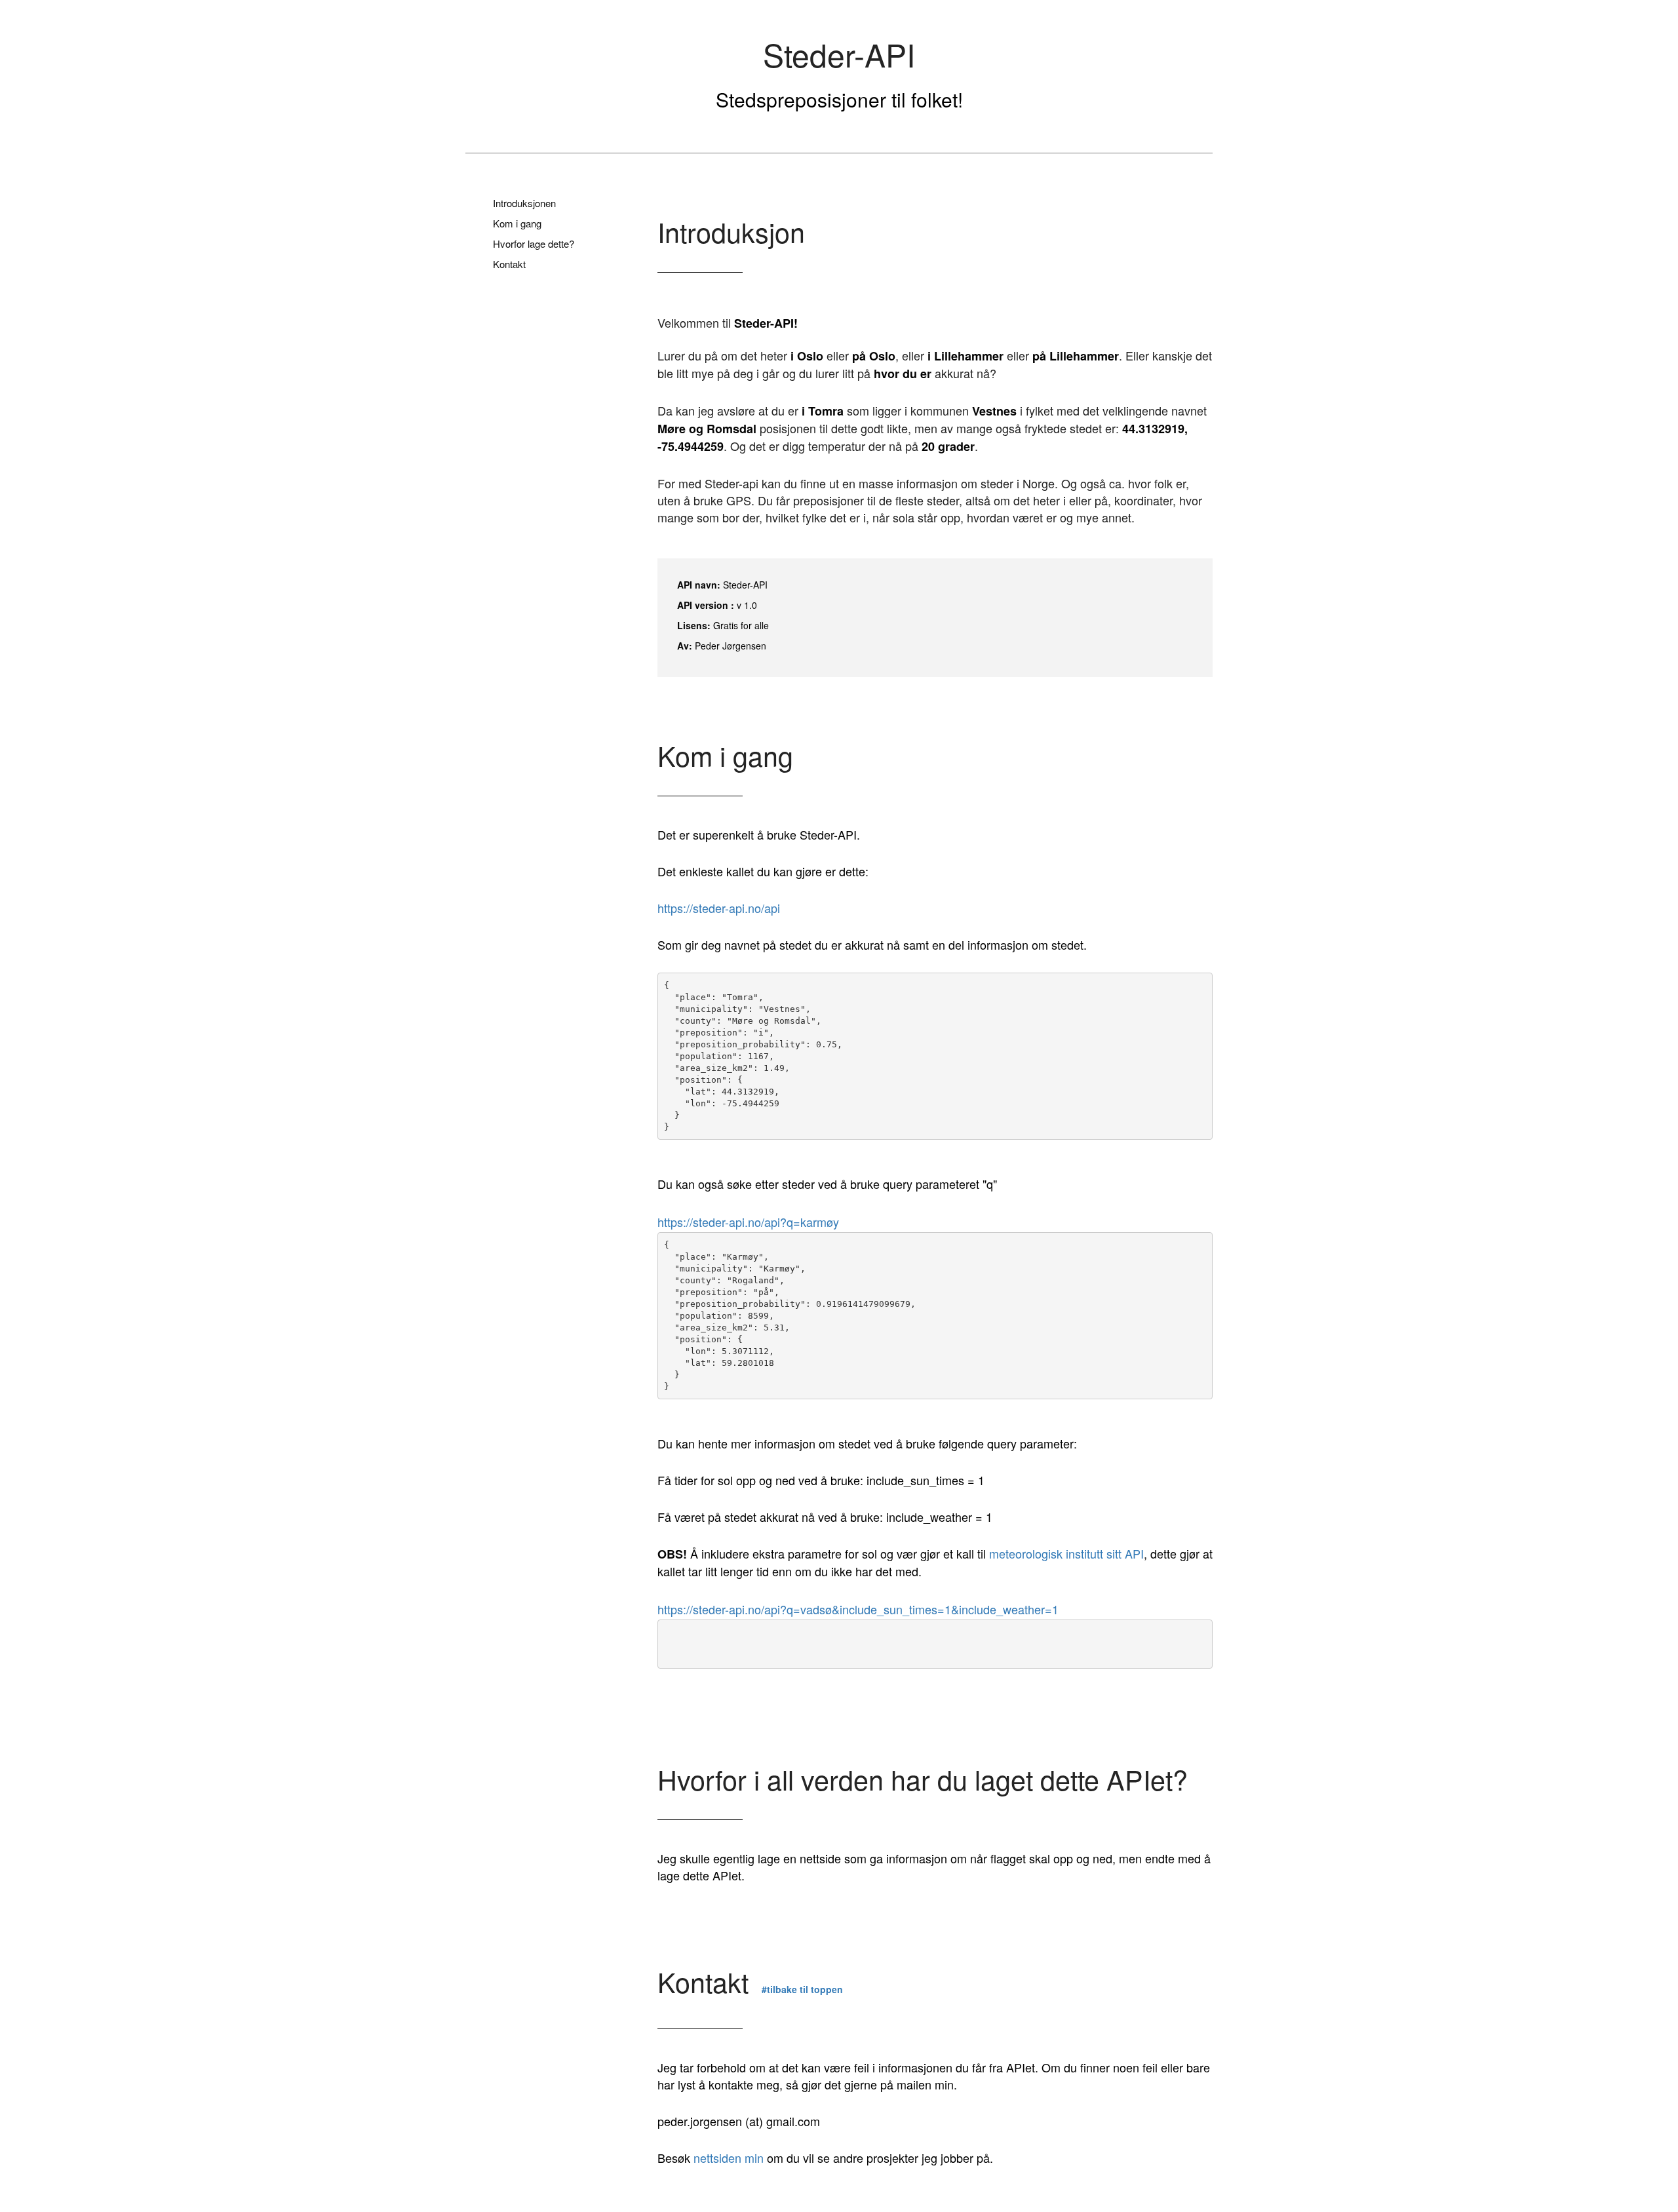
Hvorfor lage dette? (534, 243)
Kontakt (509, 264)
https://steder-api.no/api (719, 908)
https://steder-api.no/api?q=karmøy (748, 1222)
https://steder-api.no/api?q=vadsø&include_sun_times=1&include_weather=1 (858, 1609)
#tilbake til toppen (802, 1989)
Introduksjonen (524, 203)
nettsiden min (729, 2158)
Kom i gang (517, 223)
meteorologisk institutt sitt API (1066, 1553)
